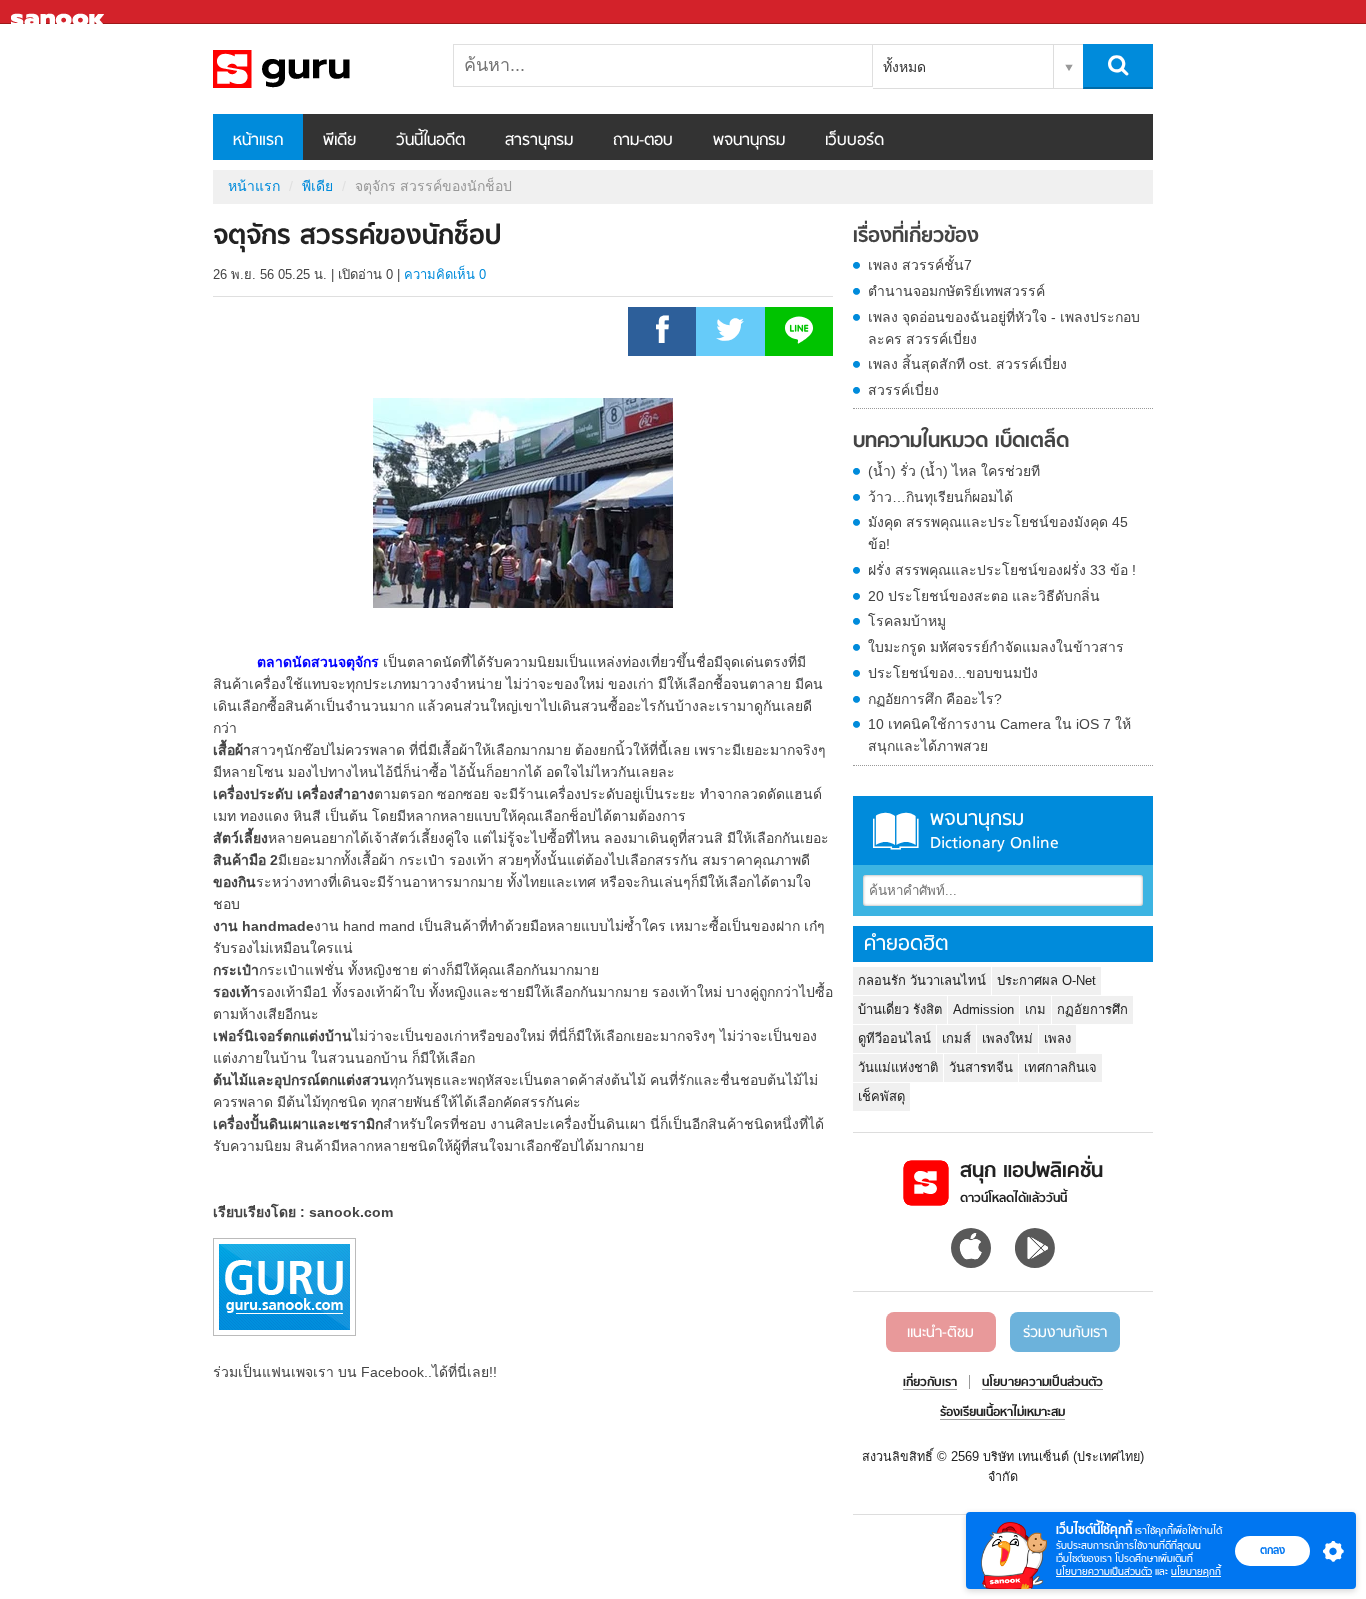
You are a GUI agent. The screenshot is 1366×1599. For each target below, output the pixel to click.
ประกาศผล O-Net (1046, 980)
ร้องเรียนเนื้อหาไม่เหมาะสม (1002, 1413)
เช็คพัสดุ (881, 1096)
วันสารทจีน (981, 1067)
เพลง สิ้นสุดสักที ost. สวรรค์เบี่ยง (967, 364)
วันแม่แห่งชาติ (898, 1067)
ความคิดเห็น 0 (445, 274)
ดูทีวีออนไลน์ (894, 1038)
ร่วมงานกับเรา (1065, 1333)
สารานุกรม (539, 141)
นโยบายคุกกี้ (1196, 1571)
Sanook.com (60, 12)
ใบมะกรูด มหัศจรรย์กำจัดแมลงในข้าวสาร (996, 647)
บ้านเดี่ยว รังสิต (900, 1009)
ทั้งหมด (904, 67)
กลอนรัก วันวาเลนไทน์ (922, 980)
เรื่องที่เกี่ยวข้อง (916, 237)
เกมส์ (956, 1038)
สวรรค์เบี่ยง (903, 390)
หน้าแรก (258, 141)
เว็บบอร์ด (854, 141)
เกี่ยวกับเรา (930, 1383)
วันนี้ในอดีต (430, 141)
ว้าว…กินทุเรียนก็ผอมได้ (940, 497)
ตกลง (1272, 1550)
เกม (1035, 1009)
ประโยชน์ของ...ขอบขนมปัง (953, 673)
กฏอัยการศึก (1092, 1009)
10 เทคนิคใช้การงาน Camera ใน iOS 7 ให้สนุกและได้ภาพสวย (999, 735)
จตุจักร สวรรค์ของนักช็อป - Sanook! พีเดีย (318, 69)
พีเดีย (339, 141)
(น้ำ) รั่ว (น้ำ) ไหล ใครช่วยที (954, 471)
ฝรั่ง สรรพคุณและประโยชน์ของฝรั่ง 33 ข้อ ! (1002, 570)
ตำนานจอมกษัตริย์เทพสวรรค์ (956, 291)
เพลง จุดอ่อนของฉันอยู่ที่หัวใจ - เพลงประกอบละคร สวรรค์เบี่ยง (1004, 328)
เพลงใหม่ (1007, 1038)
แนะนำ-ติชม (940, 1333)
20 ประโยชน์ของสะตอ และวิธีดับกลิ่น (984, 596)
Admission (983, 1009)
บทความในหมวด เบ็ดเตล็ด (961, 442)
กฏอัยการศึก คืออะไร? (935, 699)
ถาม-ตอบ (643, 141)
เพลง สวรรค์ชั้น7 (920, 265)
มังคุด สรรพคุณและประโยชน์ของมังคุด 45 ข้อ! (998, 533)
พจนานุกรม (749, 141)
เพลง (1057, 1038)
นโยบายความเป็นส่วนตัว (1104, 1571)
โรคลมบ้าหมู (907, 621)
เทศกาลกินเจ (1060, 1067)
